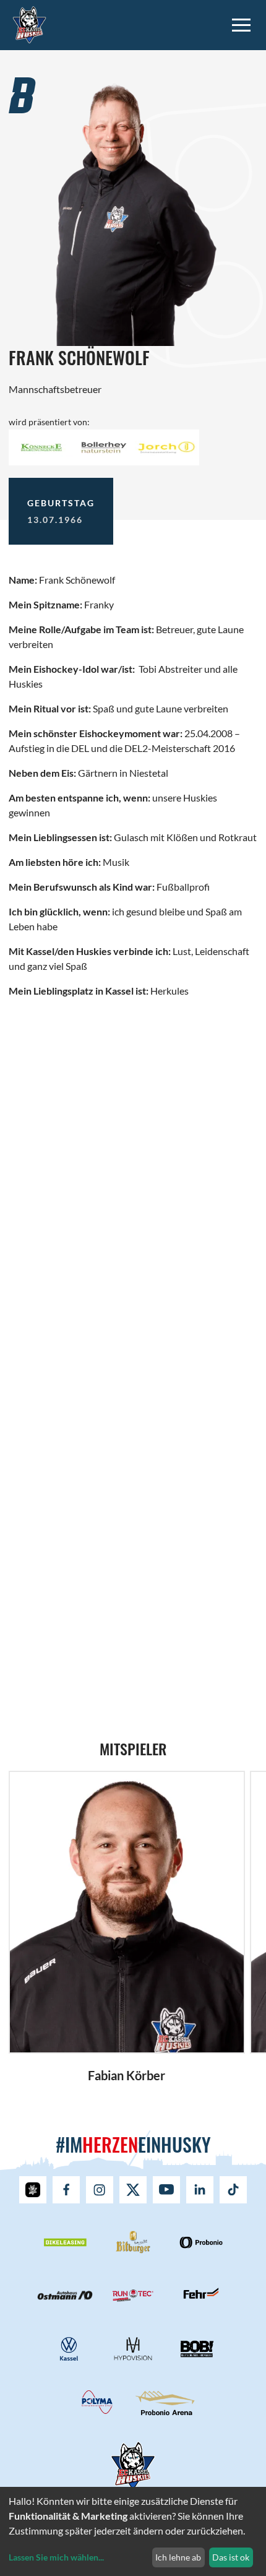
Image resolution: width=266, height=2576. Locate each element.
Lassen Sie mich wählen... (56, 2557)
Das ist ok (231, 2557)
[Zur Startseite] (29, 23)
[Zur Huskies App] (33, 2190)
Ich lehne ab (178, 2557)
